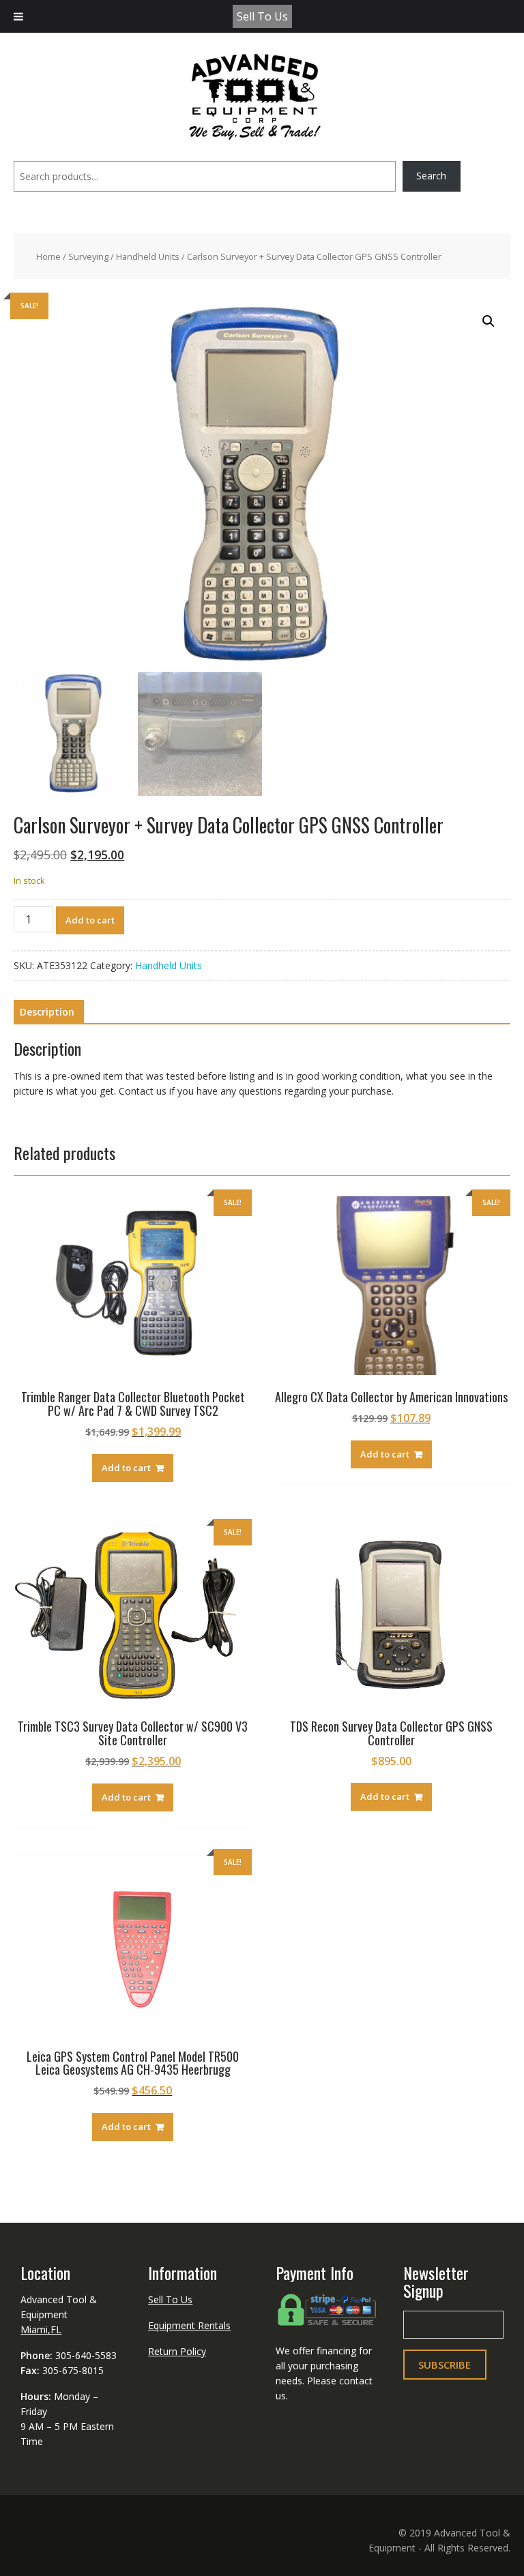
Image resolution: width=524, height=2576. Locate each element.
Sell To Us (262, 16)
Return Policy (177, 2351)
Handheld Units (148, 256)
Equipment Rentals (189, 2325)
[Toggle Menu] (18, 16)
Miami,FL (41, 2329)
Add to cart (90, 920)
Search (431, 176)
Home (48, 256)
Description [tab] (47, 1012)
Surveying (88, 256)
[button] (489, 321)
